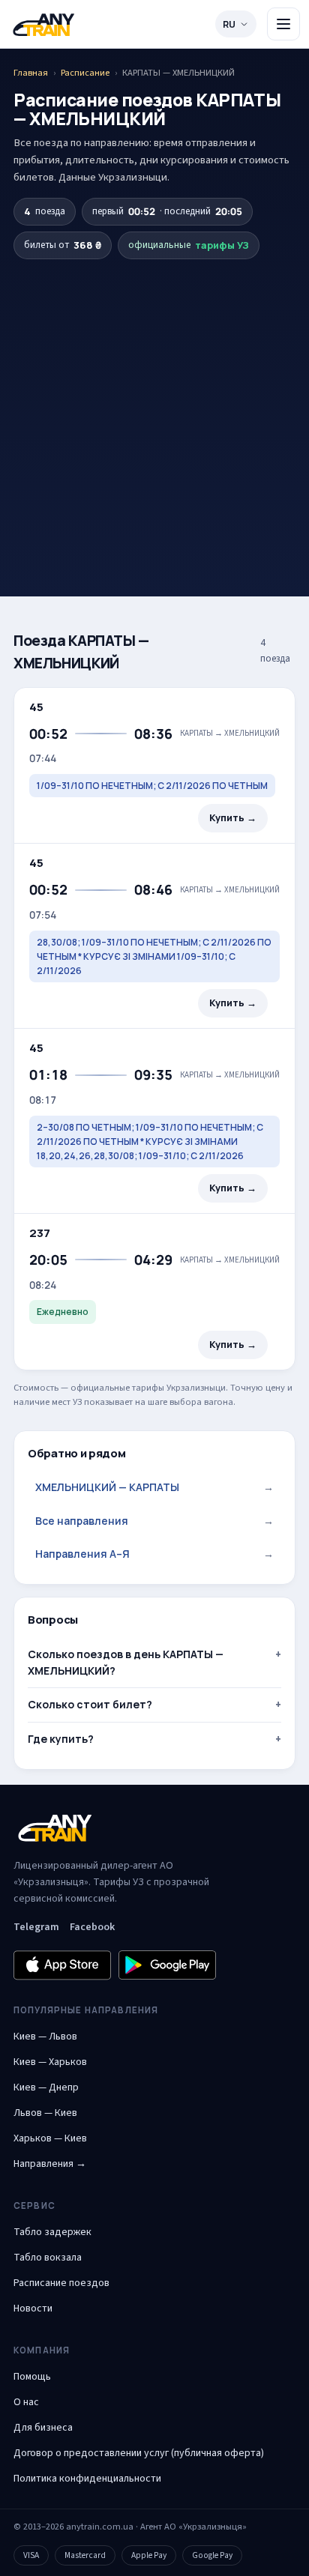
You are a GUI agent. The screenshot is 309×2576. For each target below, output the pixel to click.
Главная (31, 73)
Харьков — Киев (50, 2138)
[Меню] (283, 24)
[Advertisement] (154, 402)
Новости (33, 2309)
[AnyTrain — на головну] (43, 24)
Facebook (92, 1927)
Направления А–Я (154, 1554)
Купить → (233, 818)
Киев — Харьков (50, 2062)
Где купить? (61, 1739)
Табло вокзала (48, 2258)
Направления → (50, 2164)
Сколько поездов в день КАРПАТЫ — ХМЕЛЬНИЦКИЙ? (126, 1662)
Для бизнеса (43, 2428)
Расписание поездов (61, 2283)
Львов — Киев (45, 2113)
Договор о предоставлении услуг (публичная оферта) (139, 2453)
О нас (26, 2402)
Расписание (85, 73)
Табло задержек (52, 2232)
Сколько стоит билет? (90, 1704)
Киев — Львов (45, 2037)
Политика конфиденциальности (87, 2479)
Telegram (36, 1927)
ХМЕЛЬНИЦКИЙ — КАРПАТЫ (154, 1487)
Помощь (32, 2377)
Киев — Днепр (46, 2087)
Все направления (154, 1521)
